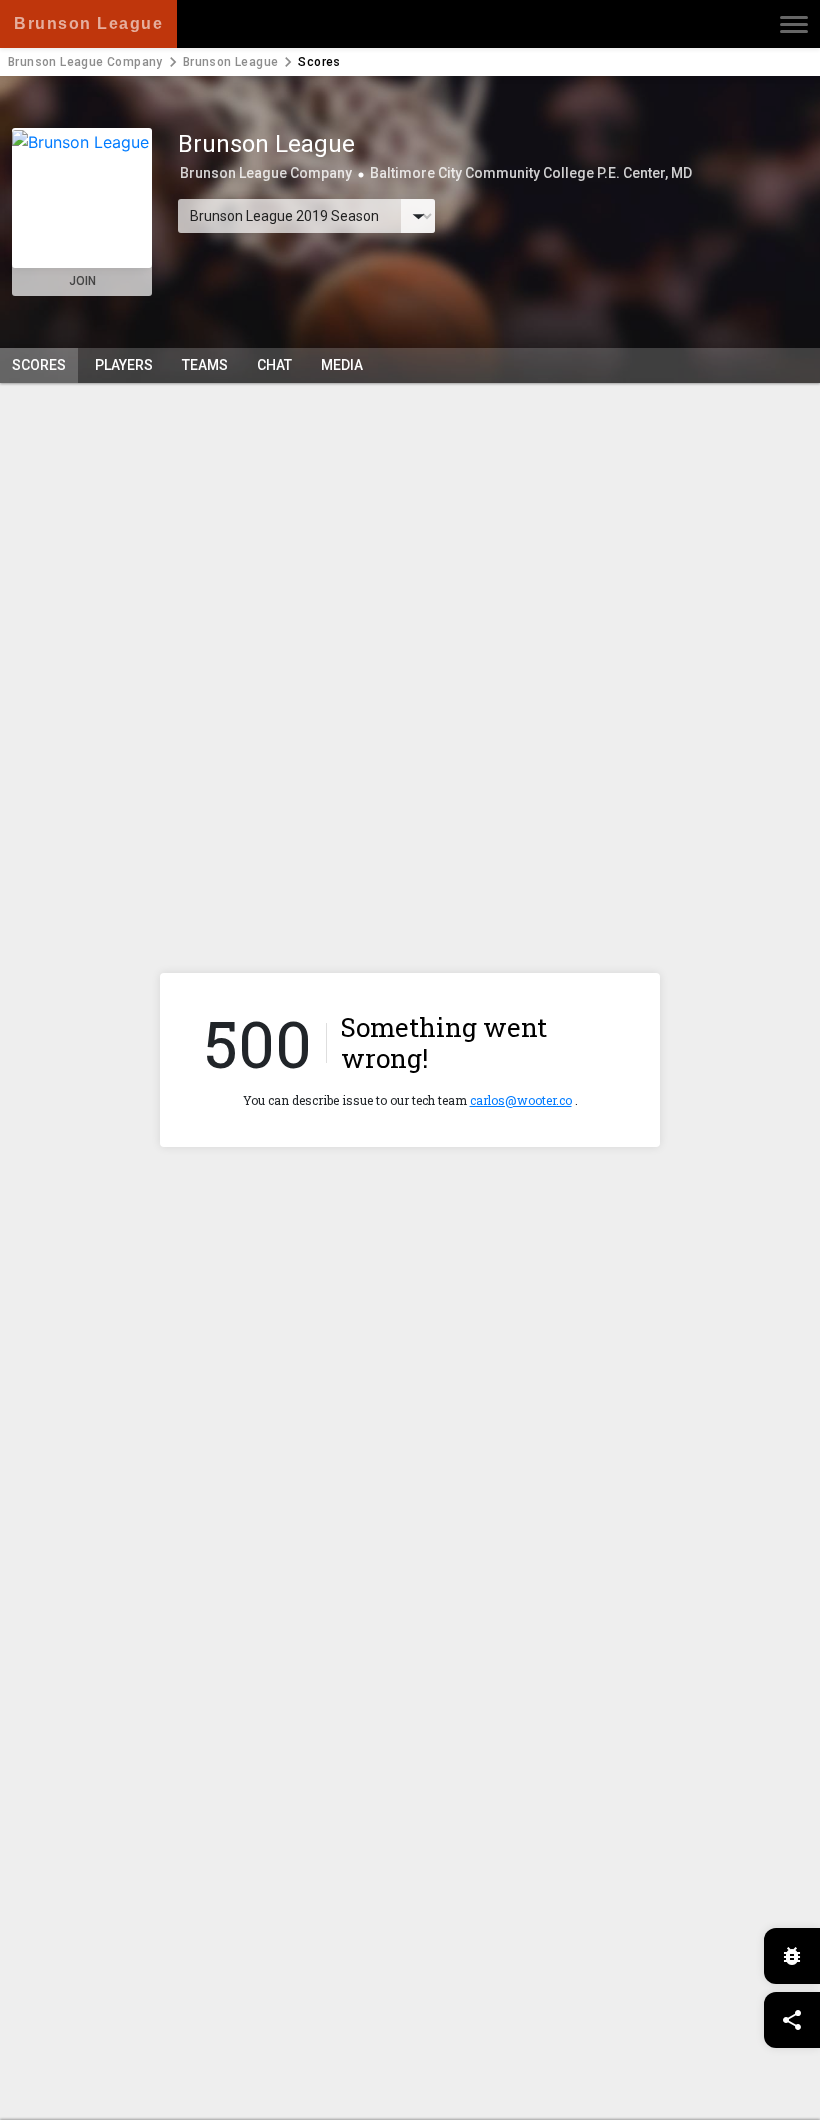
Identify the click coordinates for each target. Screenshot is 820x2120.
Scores (39, 365)
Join (82, 281)
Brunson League (231, 62)
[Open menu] (794, 24)
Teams (205, 365)
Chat (274, 365)
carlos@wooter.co (521, 1100)
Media (342, 365)
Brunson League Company (85, 62)
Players (124, 365)
